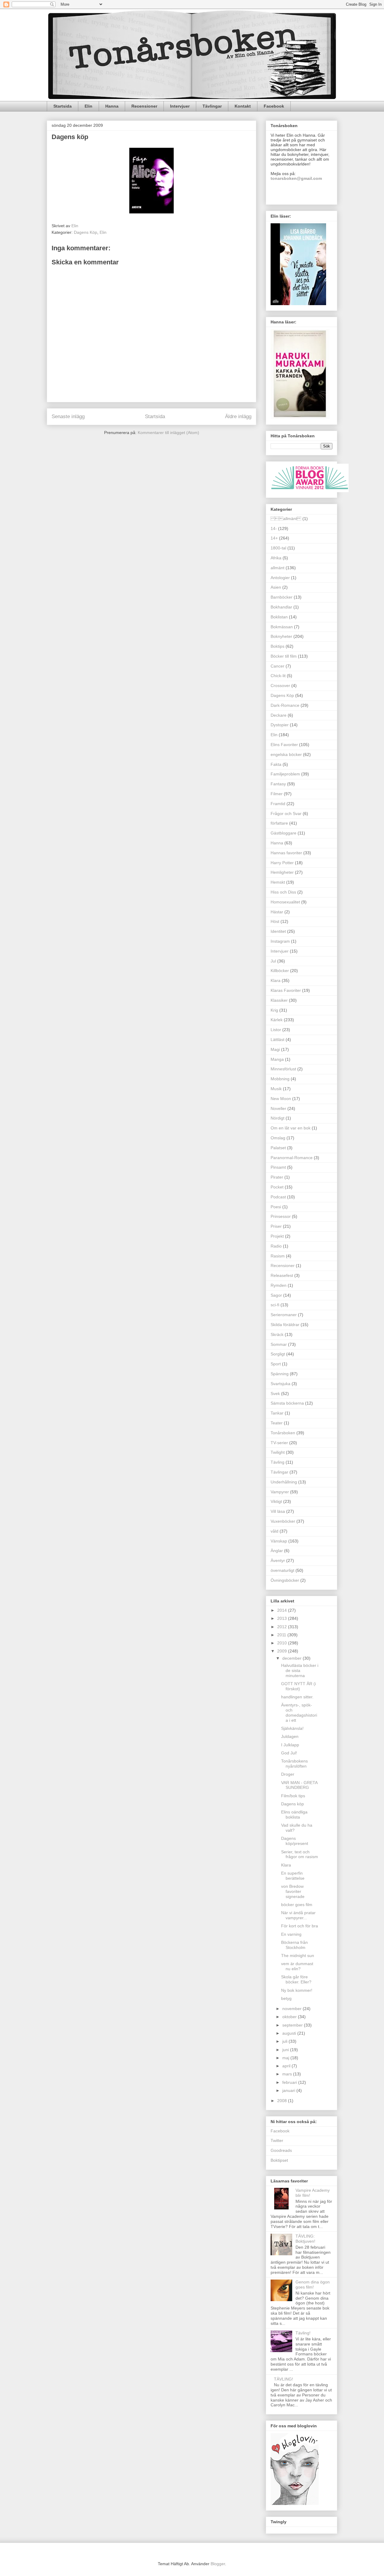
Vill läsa (278, 1511)
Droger (288, 1774)
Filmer (277, 794)
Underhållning (284, 1482)
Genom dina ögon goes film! (313, 2284)
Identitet (278, 931)
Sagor (276, 1295)
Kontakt (243, 106)
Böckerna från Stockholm (294, 1945)
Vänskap (279, 1541)
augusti (290, 2033)
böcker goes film (297, 1905)
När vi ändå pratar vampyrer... (298, 1915)
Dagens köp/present (295, 1841)
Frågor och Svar (286, 814)
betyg (286, 1998)
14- (274, 528)
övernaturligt (282, 1570)
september (293, 2025)
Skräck (277, 1334)
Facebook (274, 106)
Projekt (277, 1236)
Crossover (280, 686)
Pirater (277, 1177)
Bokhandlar (281, 607)
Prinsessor (281, 1216)
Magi (275, 1049)
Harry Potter (282, 863)
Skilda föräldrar (285, 1325)
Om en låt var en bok (291, 1128)
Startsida (63, 106)
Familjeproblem (285, 774)
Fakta (276, 764)
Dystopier (280, 725)
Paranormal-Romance (292, 1158)
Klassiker (279, 1000)
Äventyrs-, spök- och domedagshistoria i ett (299, 1712)
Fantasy (278, 784)
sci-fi (275, 1305)
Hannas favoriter (286, 853)
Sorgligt (278, 1354)
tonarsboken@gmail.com (296, 178)
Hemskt (278, 882)
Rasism (278, 1256)
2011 (282, 1635)
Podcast (278, 1197)
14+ (274, 538)
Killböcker (280, 971)
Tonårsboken (283, 1433)
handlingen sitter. (297, 1697)
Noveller (278, 1108)
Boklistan (279, 617)
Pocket (277, 1187)
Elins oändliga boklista (294, 1815)
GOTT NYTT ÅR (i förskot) (298, 1686)
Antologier (280, 578)
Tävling (277, 1462)
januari (289, 2090)
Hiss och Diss (283, 892)
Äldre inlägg (238, 416)
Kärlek (277, 1020)
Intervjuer (180, 106)
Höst (275, 921)
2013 (283, 1618)
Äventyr (278, 1560)
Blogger (218, 2564)
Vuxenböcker (283, 1521)
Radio (276, 1246)
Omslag (278, 1138)
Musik (276, 1089)
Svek (275, 1394)
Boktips (277, 646)
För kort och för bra (300, 1926)
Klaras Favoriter (286, 990)
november (292, 2009)
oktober (290, 2017)
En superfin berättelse (293, 1876)
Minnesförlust (283, 1069)
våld (274, 1531)
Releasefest (282, 1275)
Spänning (280, 1374)
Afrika (276, 558)
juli (285, 2041)
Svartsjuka (280, 1384)
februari (290, 2082)
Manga (277, 1059)
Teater (277, 1423)
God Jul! (289, 1753)
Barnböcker (282, 597)
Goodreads (281, 2150)
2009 (283, 1651)
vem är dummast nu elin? (297, 1966)
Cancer (277, 666)
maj (286, 2058)
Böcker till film (284, 656)
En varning (291, 1934)
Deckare (279, 715)
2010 (283, 1643)
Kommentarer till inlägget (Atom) (168, 433)
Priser (276, 1226)
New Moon (281, 1099)
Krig (274, 1010)
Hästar (277, 912)
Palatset (278, 1148)
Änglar (277, 1551)
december (292, 1658)
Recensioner (144, 106)
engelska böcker (286, 754)
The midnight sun (298, 1956)
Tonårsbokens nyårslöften (294, 1764)
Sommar (279, 1344)
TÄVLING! (283, 2379)
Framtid (278, 804)
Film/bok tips (293, 1796)
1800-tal (278, 548)
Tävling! (303, 2333)
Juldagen (290, 1736)
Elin (88, 106)
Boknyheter (281, 636)
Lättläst (277, 1040)
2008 (283, 2101)
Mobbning (280, 1079)
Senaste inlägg (68, 416)
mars (288, 2074)
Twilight (278, 1452)
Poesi (276, 1207)
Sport (276, 1364)
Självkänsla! (292, 1728)
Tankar (277, 1413)
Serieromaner (284, 1315)
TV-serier (279, 1443)
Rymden (279, 1285)
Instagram (280, 941)
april (287, 2066)
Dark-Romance (285, 705)
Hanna (112, 106)
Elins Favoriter (284, 745)
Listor (276, 1030)
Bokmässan (282, 627)
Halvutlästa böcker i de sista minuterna (300, 1670)
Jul (273, 961)
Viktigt (276, 1501)
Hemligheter (282, 872)
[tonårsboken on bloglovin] (295, 2503)
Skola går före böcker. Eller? (296, 1979)
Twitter (277, 2140)
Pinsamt (278, 1167)
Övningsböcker (285, 1580)
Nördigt (277, 1118)
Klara (276, 980)
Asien (276, 587)
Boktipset (279, 2160)
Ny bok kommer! (297, 1990)
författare (279, 823)
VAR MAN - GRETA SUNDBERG (299, 1785)
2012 (283, 1627)
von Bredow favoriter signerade (293, 1891)
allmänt (286, 519)
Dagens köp (292, 1804)
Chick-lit (278, 676)
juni (286, 2050)
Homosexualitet (285, 902)
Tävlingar (212, 106)
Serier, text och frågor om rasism (300, 1854)
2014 (283, 1610)
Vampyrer (280, 1492)
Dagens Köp (85, 232)
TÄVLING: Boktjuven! (305, 2239)
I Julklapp (290, 1745)
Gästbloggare (283, 833)
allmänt (277, 568)
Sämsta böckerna (287, 1403)
